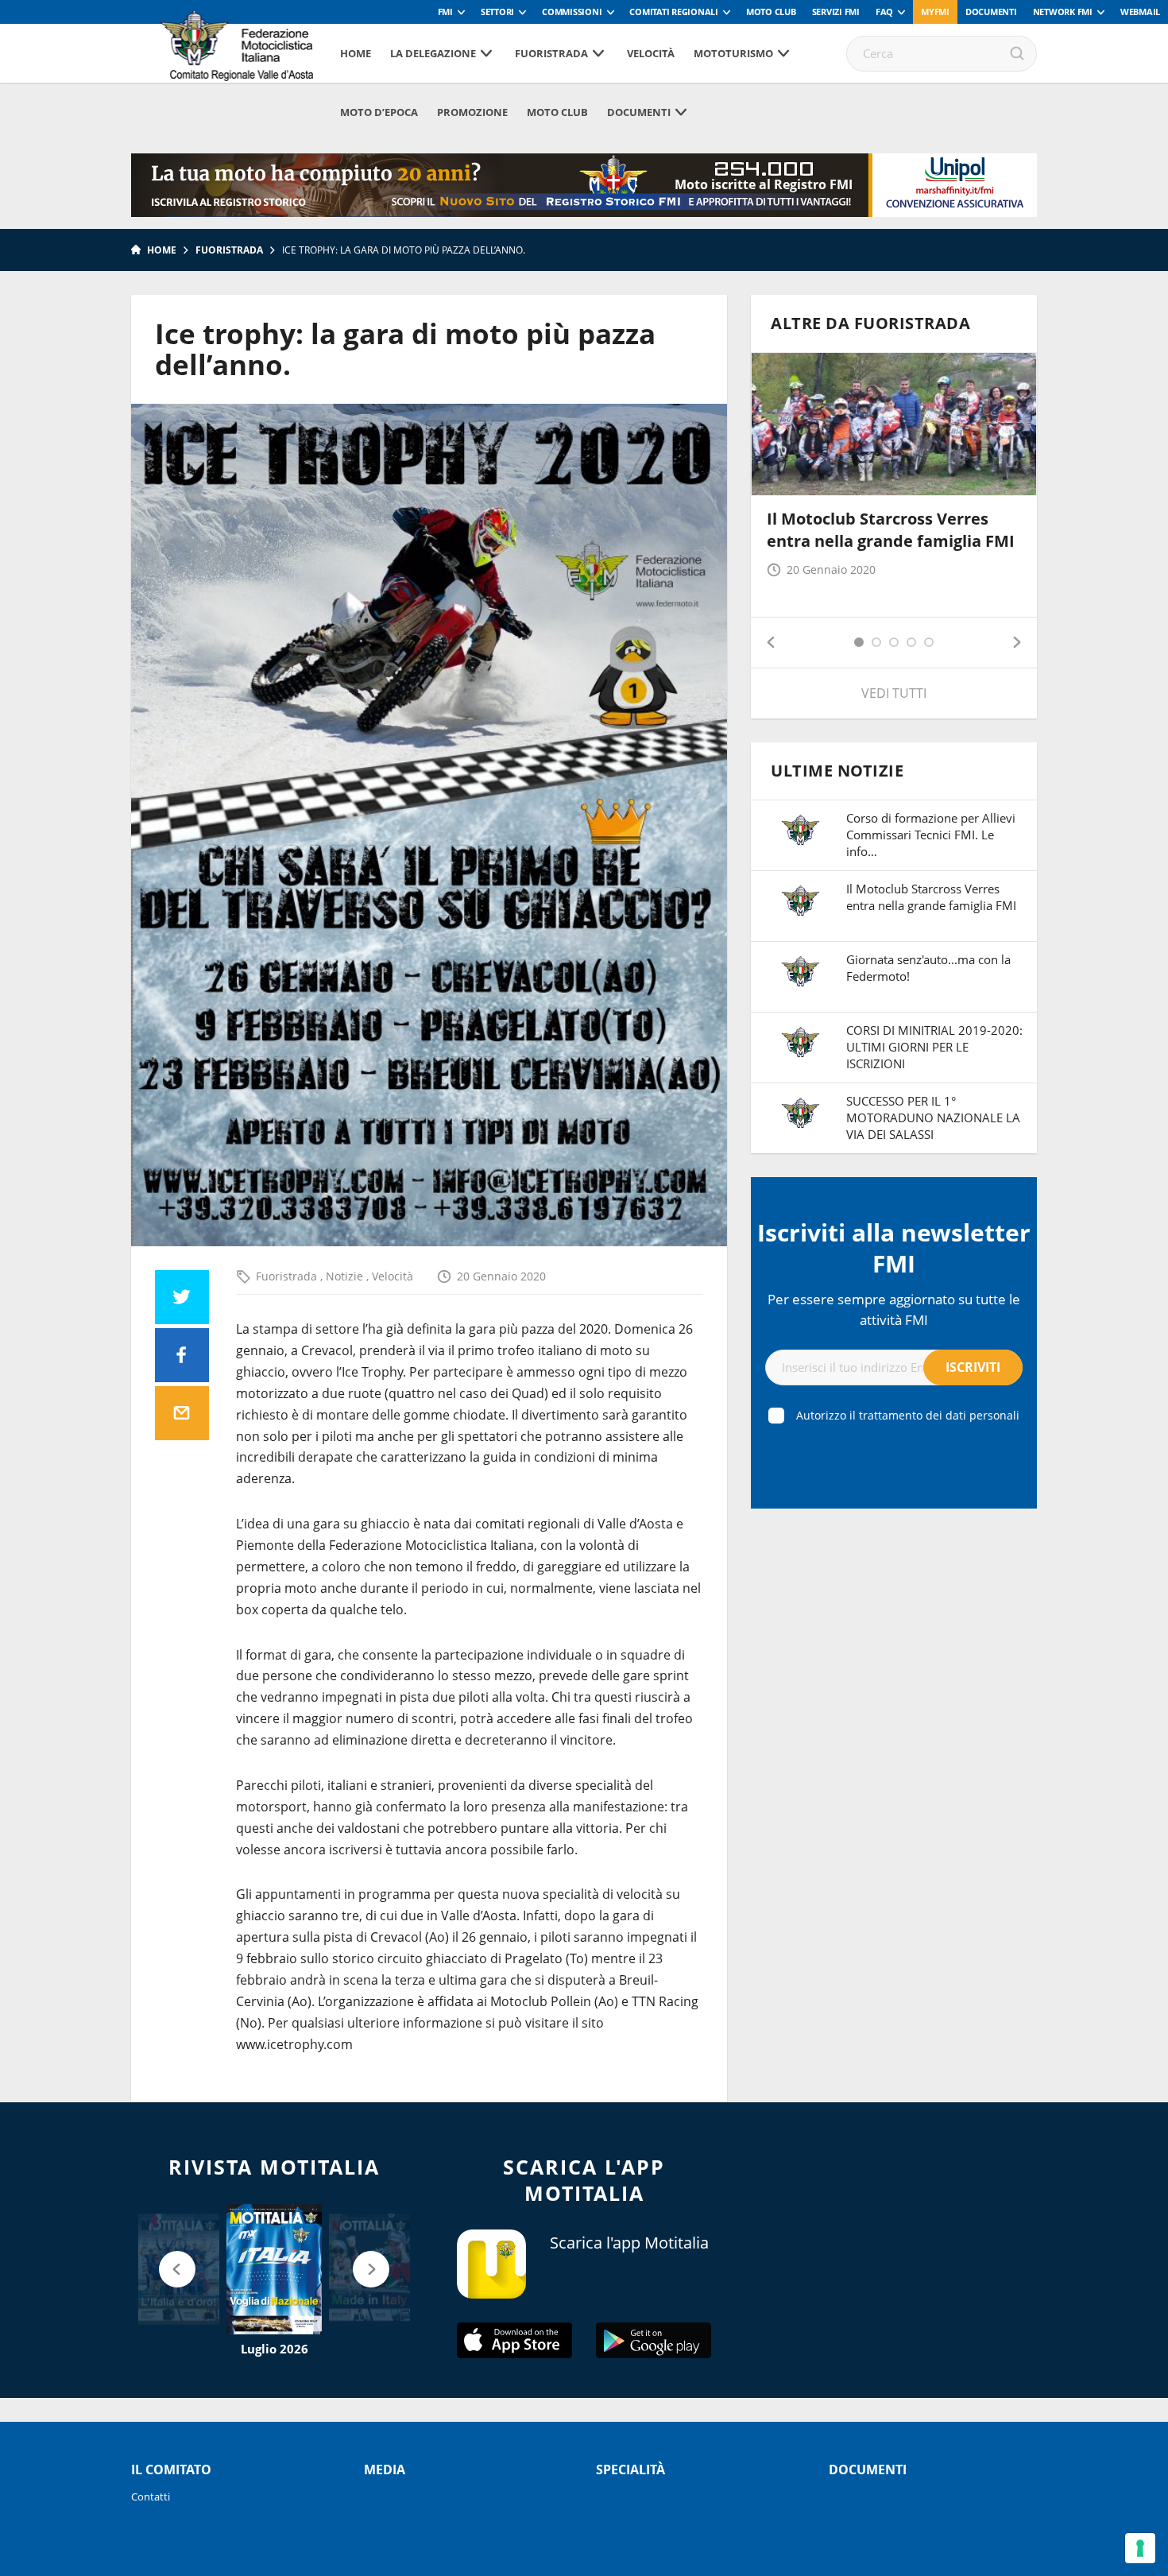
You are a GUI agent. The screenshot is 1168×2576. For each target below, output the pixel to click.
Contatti (151, 2497)
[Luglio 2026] (274, 2269)
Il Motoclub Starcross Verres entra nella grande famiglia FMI (891, 530)
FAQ (884, 12)
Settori (497, 12)
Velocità (651, 53)
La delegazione (433, 53)
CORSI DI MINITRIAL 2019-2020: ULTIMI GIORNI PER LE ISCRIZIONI (934, 1047)
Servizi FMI (836, 12)
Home (356, 53)
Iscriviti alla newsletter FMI (894, 1248)
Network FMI (1063, 12)
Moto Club (771, 12)
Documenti (991, 12)
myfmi (935, 12)
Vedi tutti (894, 693)
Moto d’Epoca (379, 112)
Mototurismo (733, 53)
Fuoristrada (551, 53)
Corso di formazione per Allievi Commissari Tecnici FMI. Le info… (931, 835)
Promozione (472, 112)
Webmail (1140, 12)
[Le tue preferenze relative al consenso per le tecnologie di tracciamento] (1140, 2548)
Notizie (346, 1276)
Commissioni (572, 12)
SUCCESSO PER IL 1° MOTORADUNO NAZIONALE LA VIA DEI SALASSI (933, 1118)
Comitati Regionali (674, 12)
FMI (445, 12)
